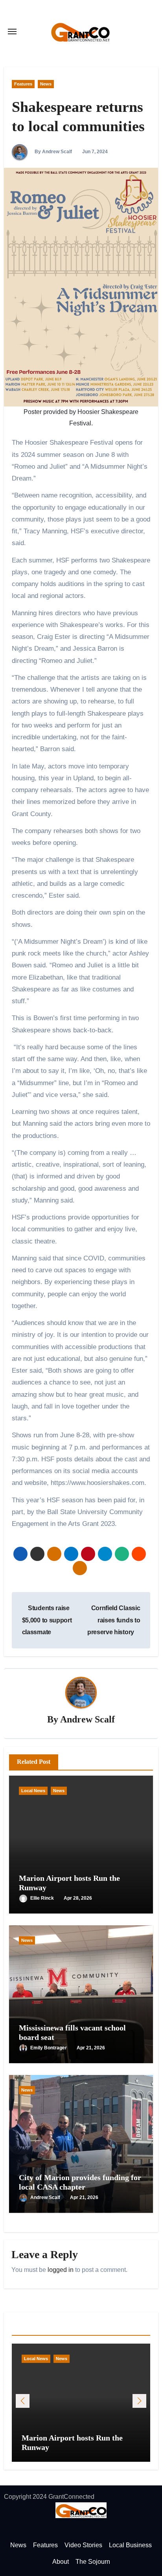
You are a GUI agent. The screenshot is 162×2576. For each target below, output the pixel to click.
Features (23, 84)
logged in (61, 2270)
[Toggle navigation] (12, 32)
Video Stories (83, 2545)
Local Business (130, 2545)
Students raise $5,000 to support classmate (47, 1620)
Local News (33, 1791)
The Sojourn (93, 2562)
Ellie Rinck (43, 1898)
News (46, 84)
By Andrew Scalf (53, 152)
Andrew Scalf (87, 1719)
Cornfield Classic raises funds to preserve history (114, 1620)
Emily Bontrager (49, 2048)
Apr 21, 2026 (91, 2048)
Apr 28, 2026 (78, 1898)
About (61, 2562)
